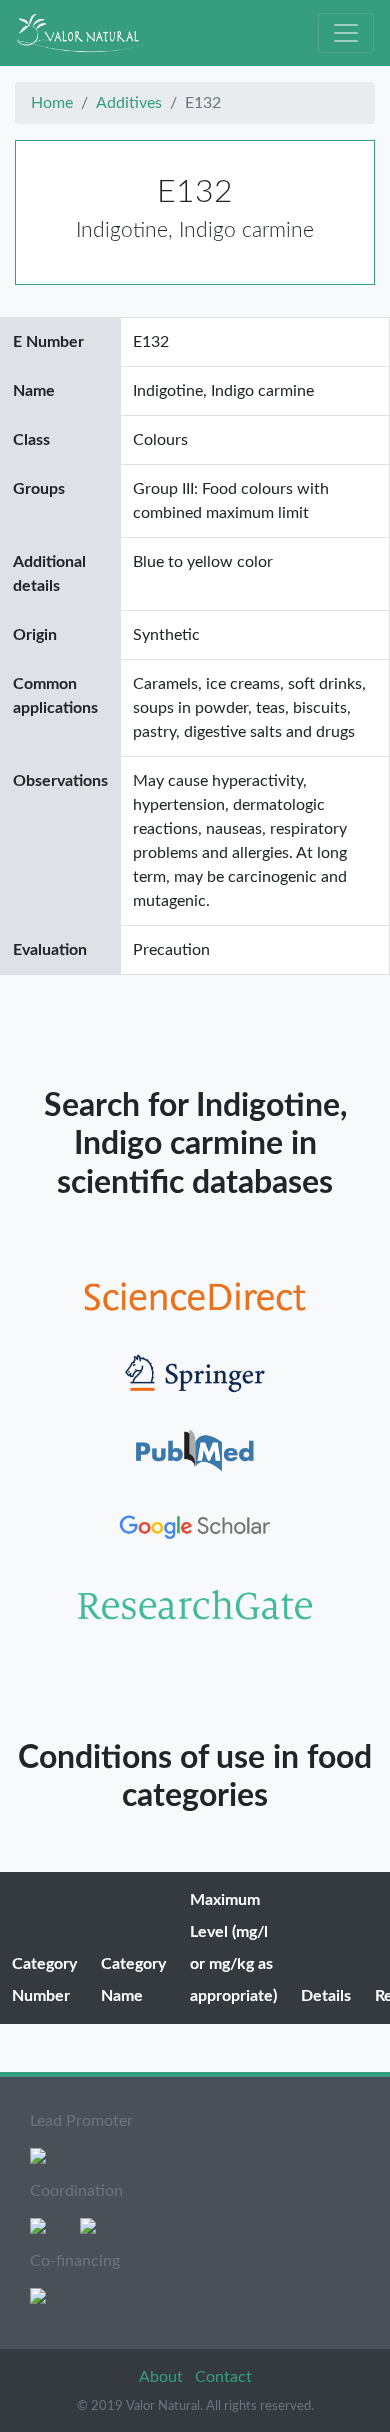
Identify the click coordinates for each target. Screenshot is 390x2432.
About (163, 2377)
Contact (223, 2377)
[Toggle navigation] (346, 33)
